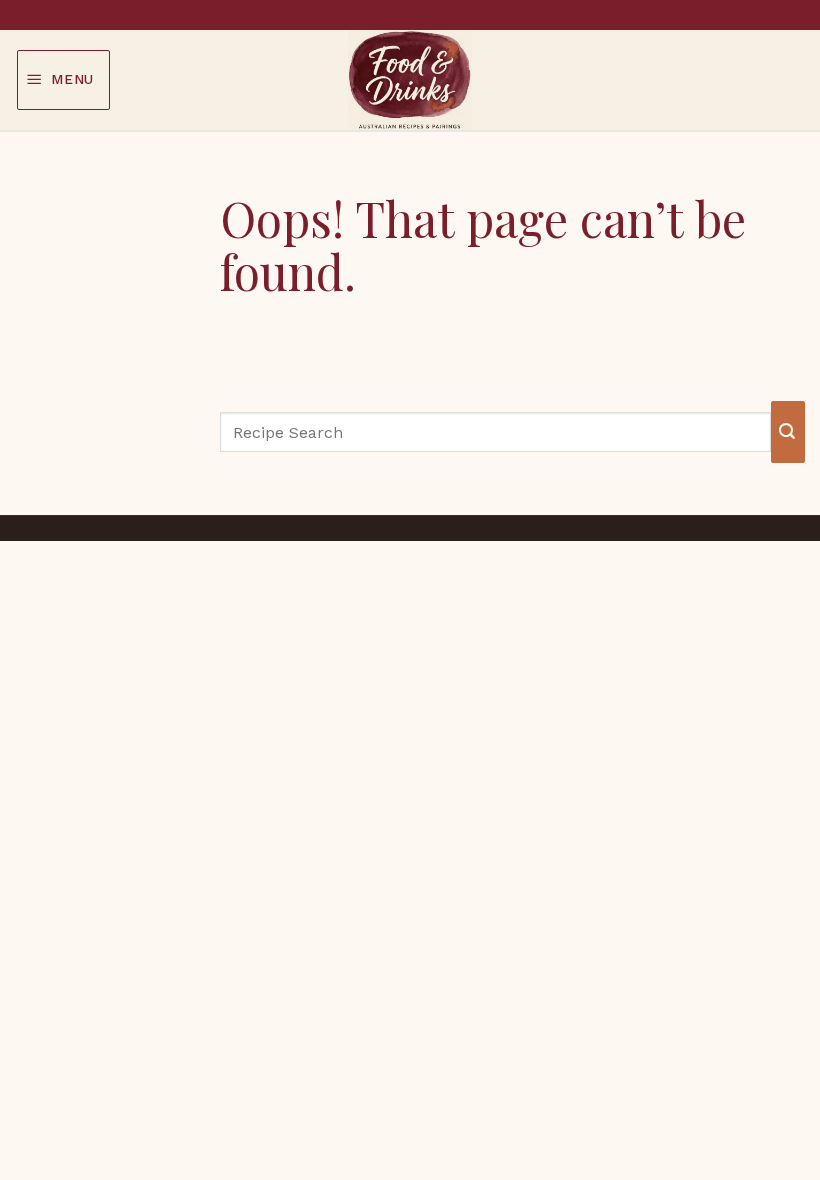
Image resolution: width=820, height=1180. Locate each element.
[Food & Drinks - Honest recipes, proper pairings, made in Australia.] (410, 80)
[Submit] (788, 431)
